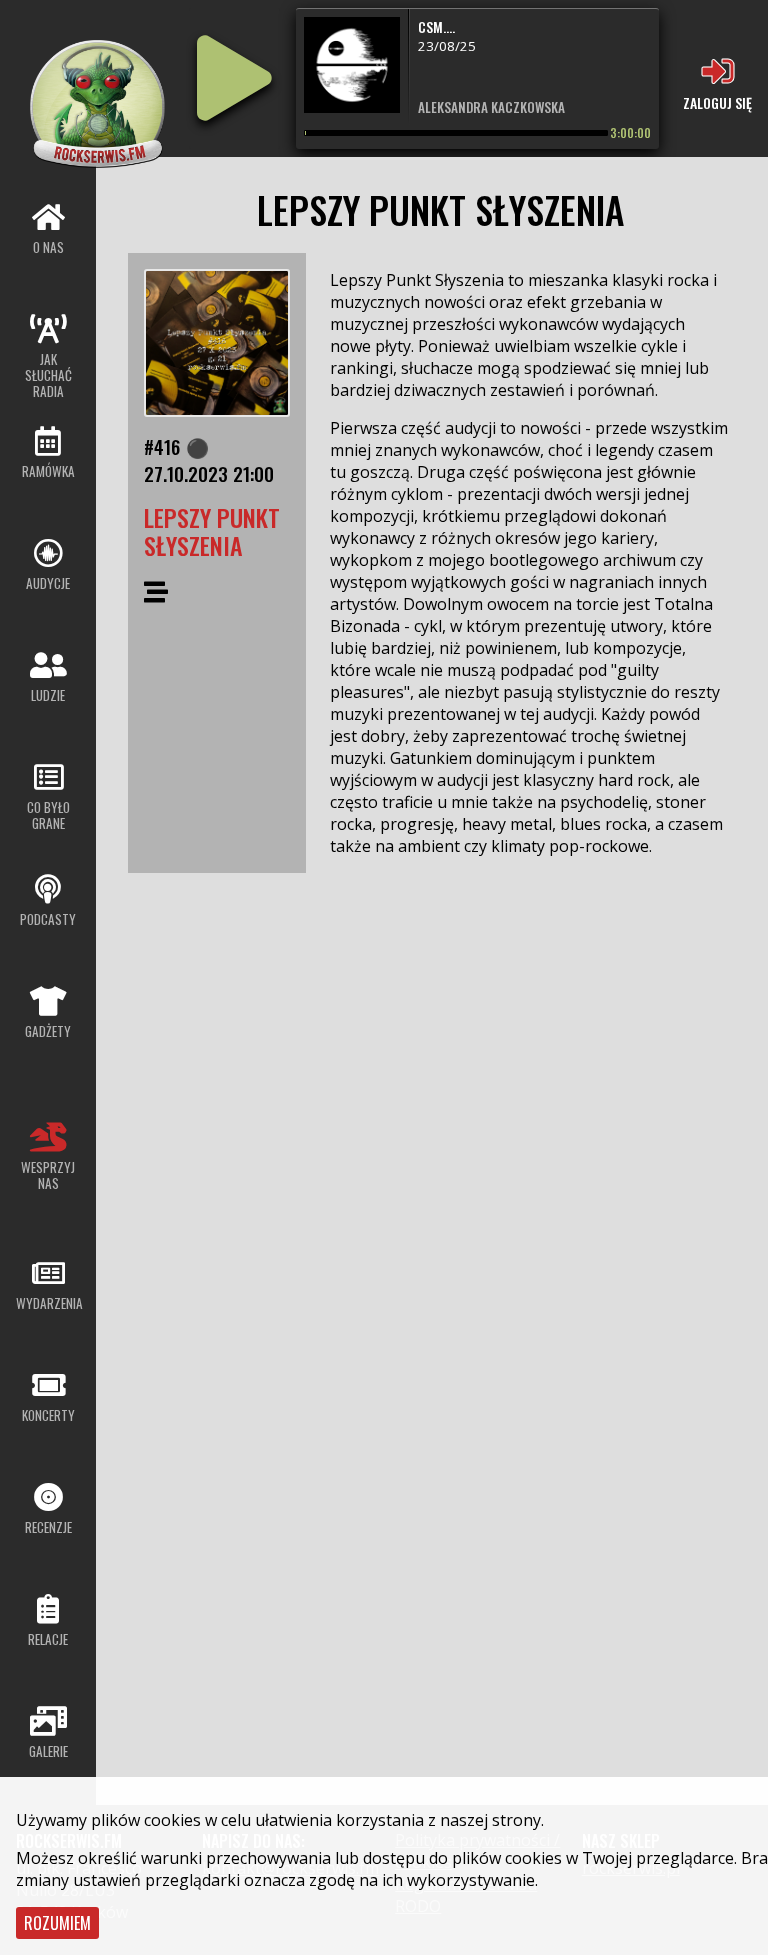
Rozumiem (57, 1923)
